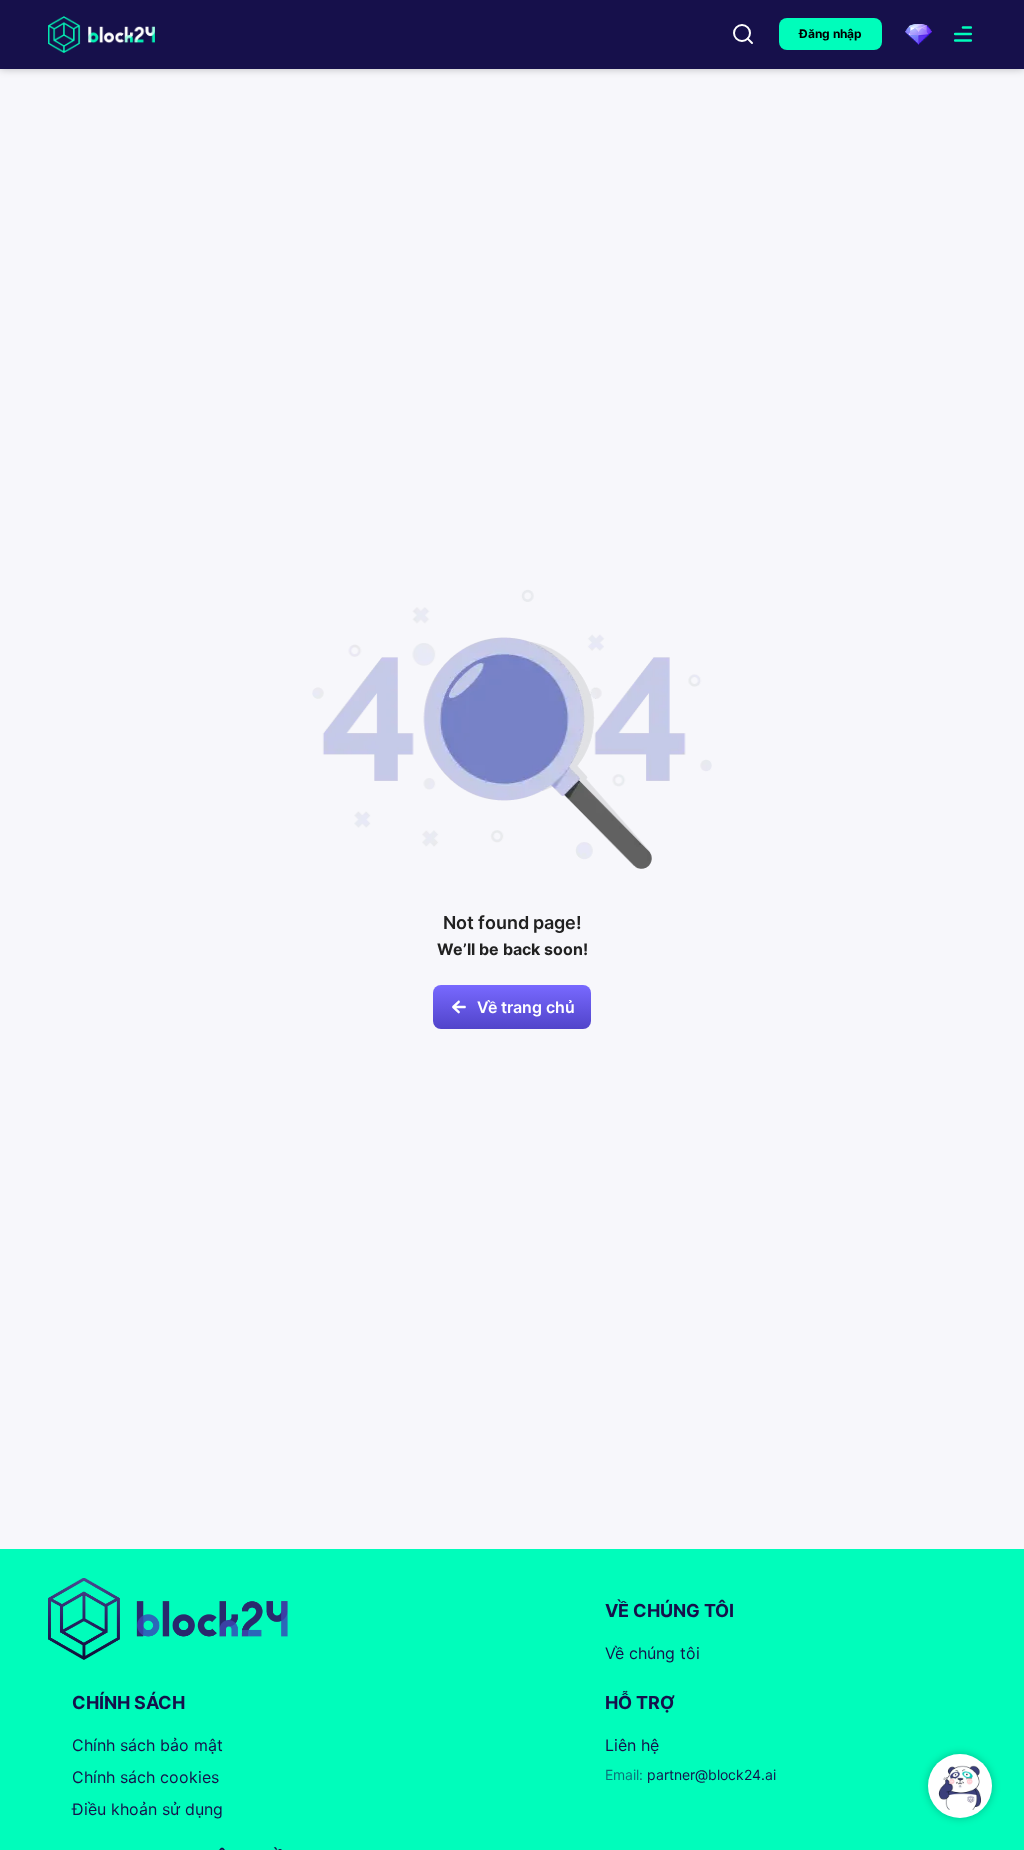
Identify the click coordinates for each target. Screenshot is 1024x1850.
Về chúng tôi (652, 1653)
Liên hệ (632, 1745)
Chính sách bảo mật (147, 1745)
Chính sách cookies (145, 1777)
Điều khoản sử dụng (147, 1809)
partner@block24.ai (690, 1774)
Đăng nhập (830, 33)
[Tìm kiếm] (743, 34)
